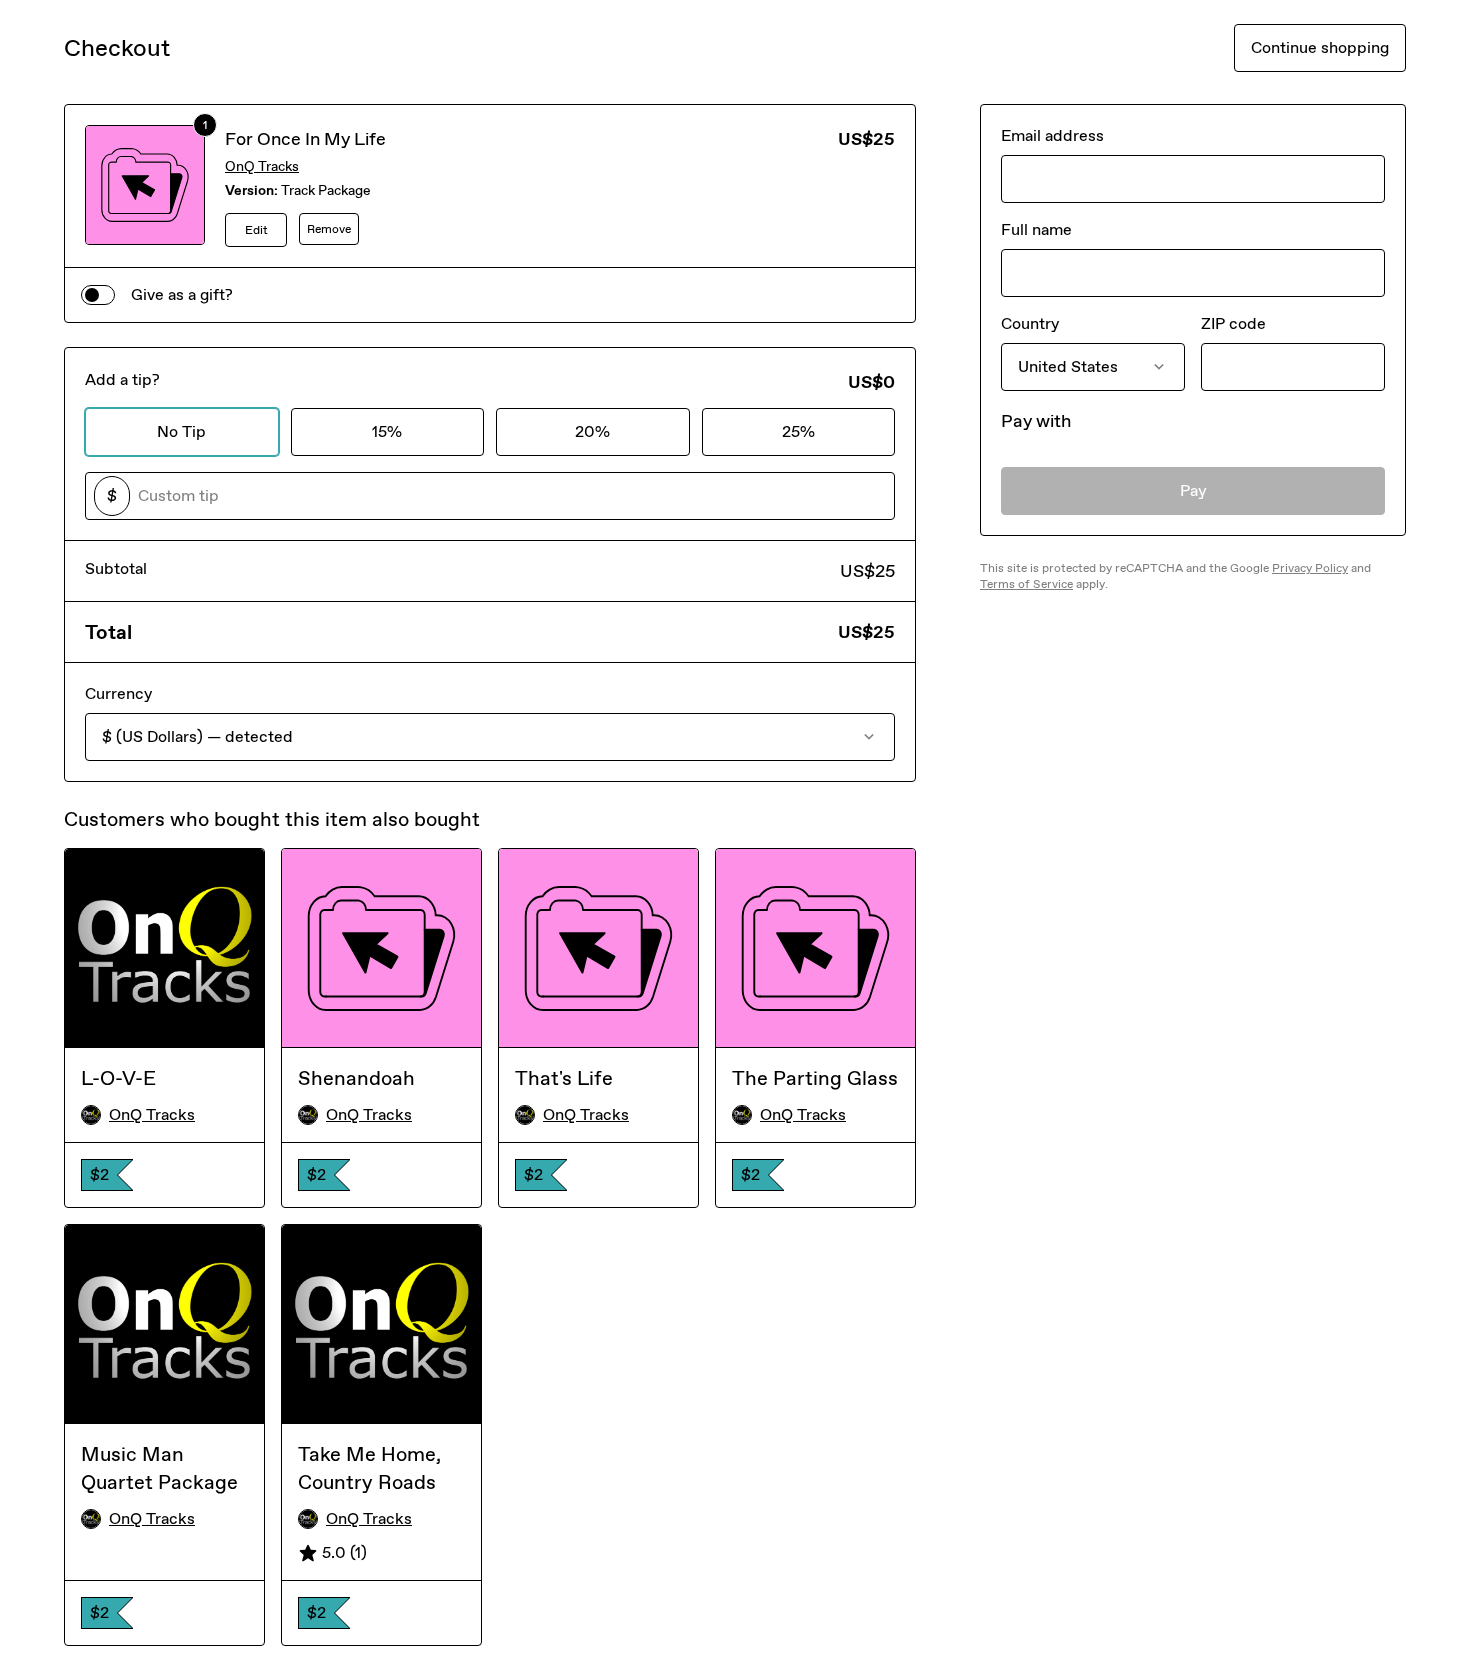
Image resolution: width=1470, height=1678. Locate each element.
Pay (1193, 490)
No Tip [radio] (181, 431)
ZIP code (1233, 323)
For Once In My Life (305, 139)
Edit (256, 230)
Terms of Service (1026, 584)
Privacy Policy (1310, 568)
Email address (1052, 135)
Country (1030, 323)
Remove (329, 229)
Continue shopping (1320, 47)
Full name (1036, 229)
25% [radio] (798, 431)
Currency (118, 693)
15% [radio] (387, 431)
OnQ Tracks (262, 166)
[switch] (98, 295)
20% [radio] (592, 431)
